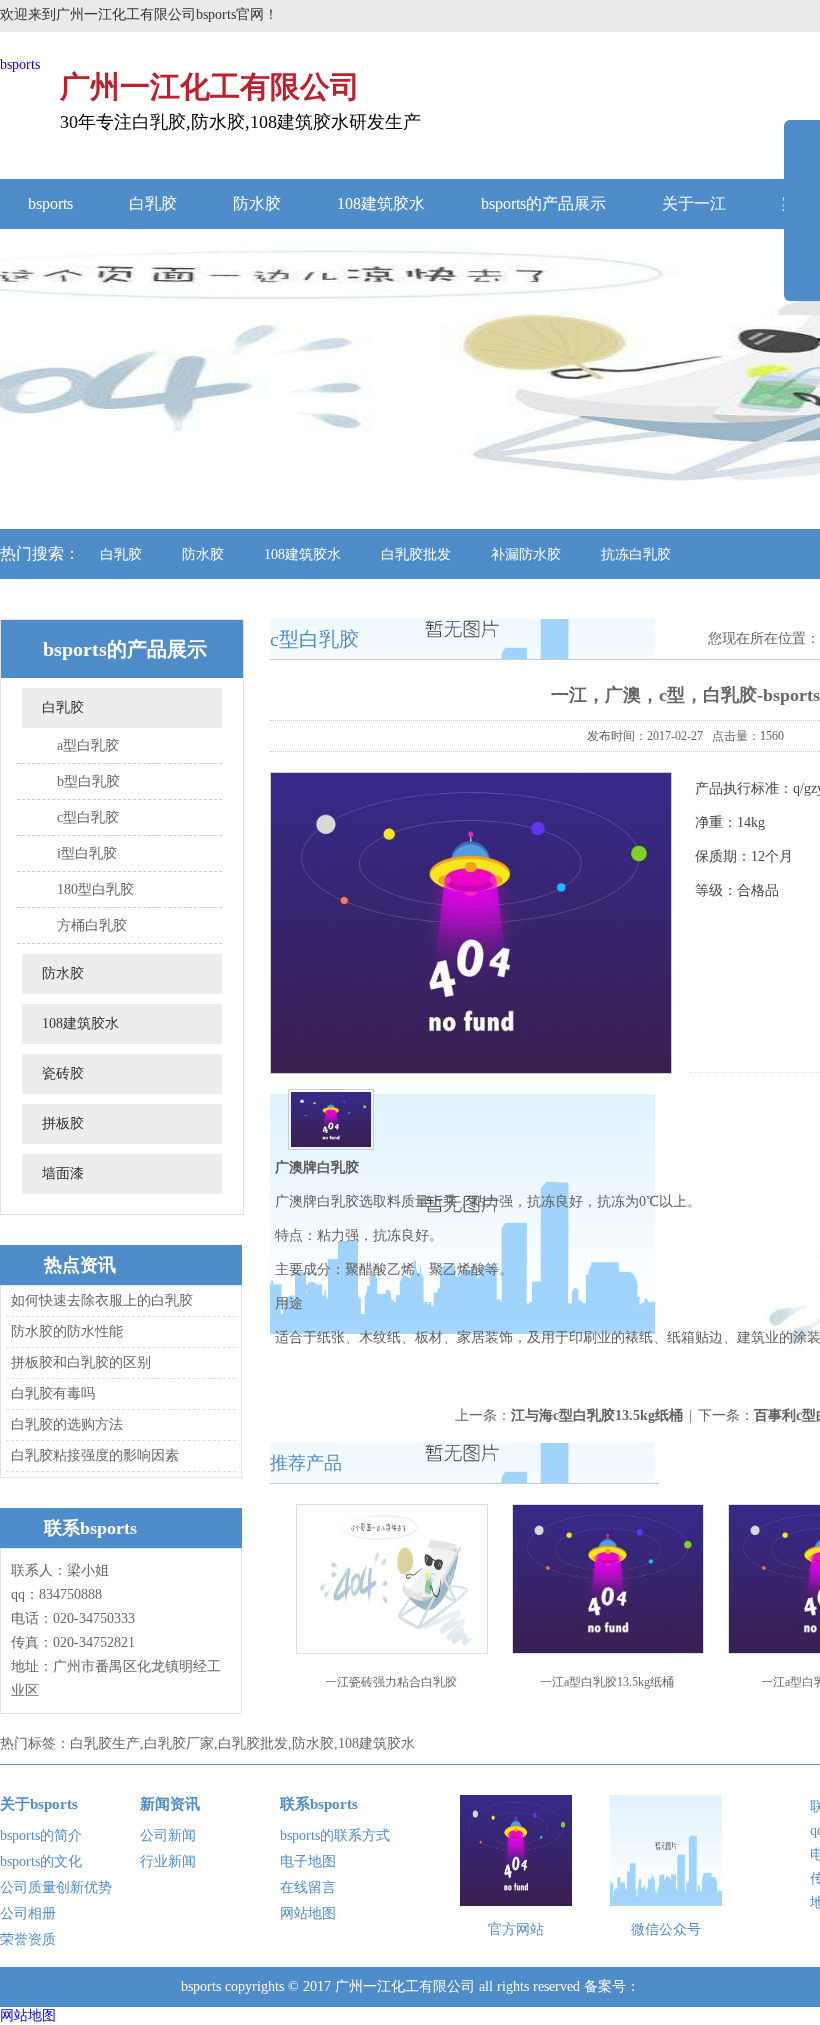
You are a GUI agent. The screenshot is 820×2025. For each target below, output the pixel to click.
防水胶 (257, 203)
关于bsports (39, 1804)
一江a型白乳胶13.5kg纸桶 (607, 1682)
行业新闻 (168, 1861)
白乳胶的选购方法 (67, 1424)
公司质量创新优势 (56, 1887)
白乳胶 (153, 203)
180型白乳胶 (95, 889)
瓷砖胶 (63, 1073)
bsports (20, 64)
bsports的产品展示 (543, 203)
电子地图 (308, 1861)
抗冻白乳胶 (636, 554)
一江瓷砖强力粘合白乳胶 (391, 1682)
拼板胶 (63, 1123)
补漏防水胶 (526, 554)
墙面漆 (63, 1173)
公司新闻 (168, 1835)
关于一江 (694, 203)
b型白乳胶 (88, 781)
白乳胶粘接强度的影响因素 (95, 1455)
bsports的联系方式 (335, 1835)
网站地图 (308, 1913)
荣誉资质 (28, 1939)
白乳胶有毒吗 (53, 1393)
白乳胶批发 (416, 554)
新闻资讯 (170, 1804)
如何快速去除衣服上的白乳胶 (102, 1300)
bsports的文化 (41, 1861)
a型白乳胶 (88, 745)
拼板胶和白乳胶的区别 (81, 1362)
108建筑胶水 (381, 203)
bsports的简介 (41, 1835)
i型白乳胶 (87, 853)
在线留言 (308, 1887)
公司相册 (28, 1913)
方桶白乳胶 (92, 925)
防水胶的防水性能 (67, 1331)
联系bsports (319, 1804)
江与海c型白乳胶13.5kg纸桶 (597, 1415)
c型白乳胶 (88, 817)
